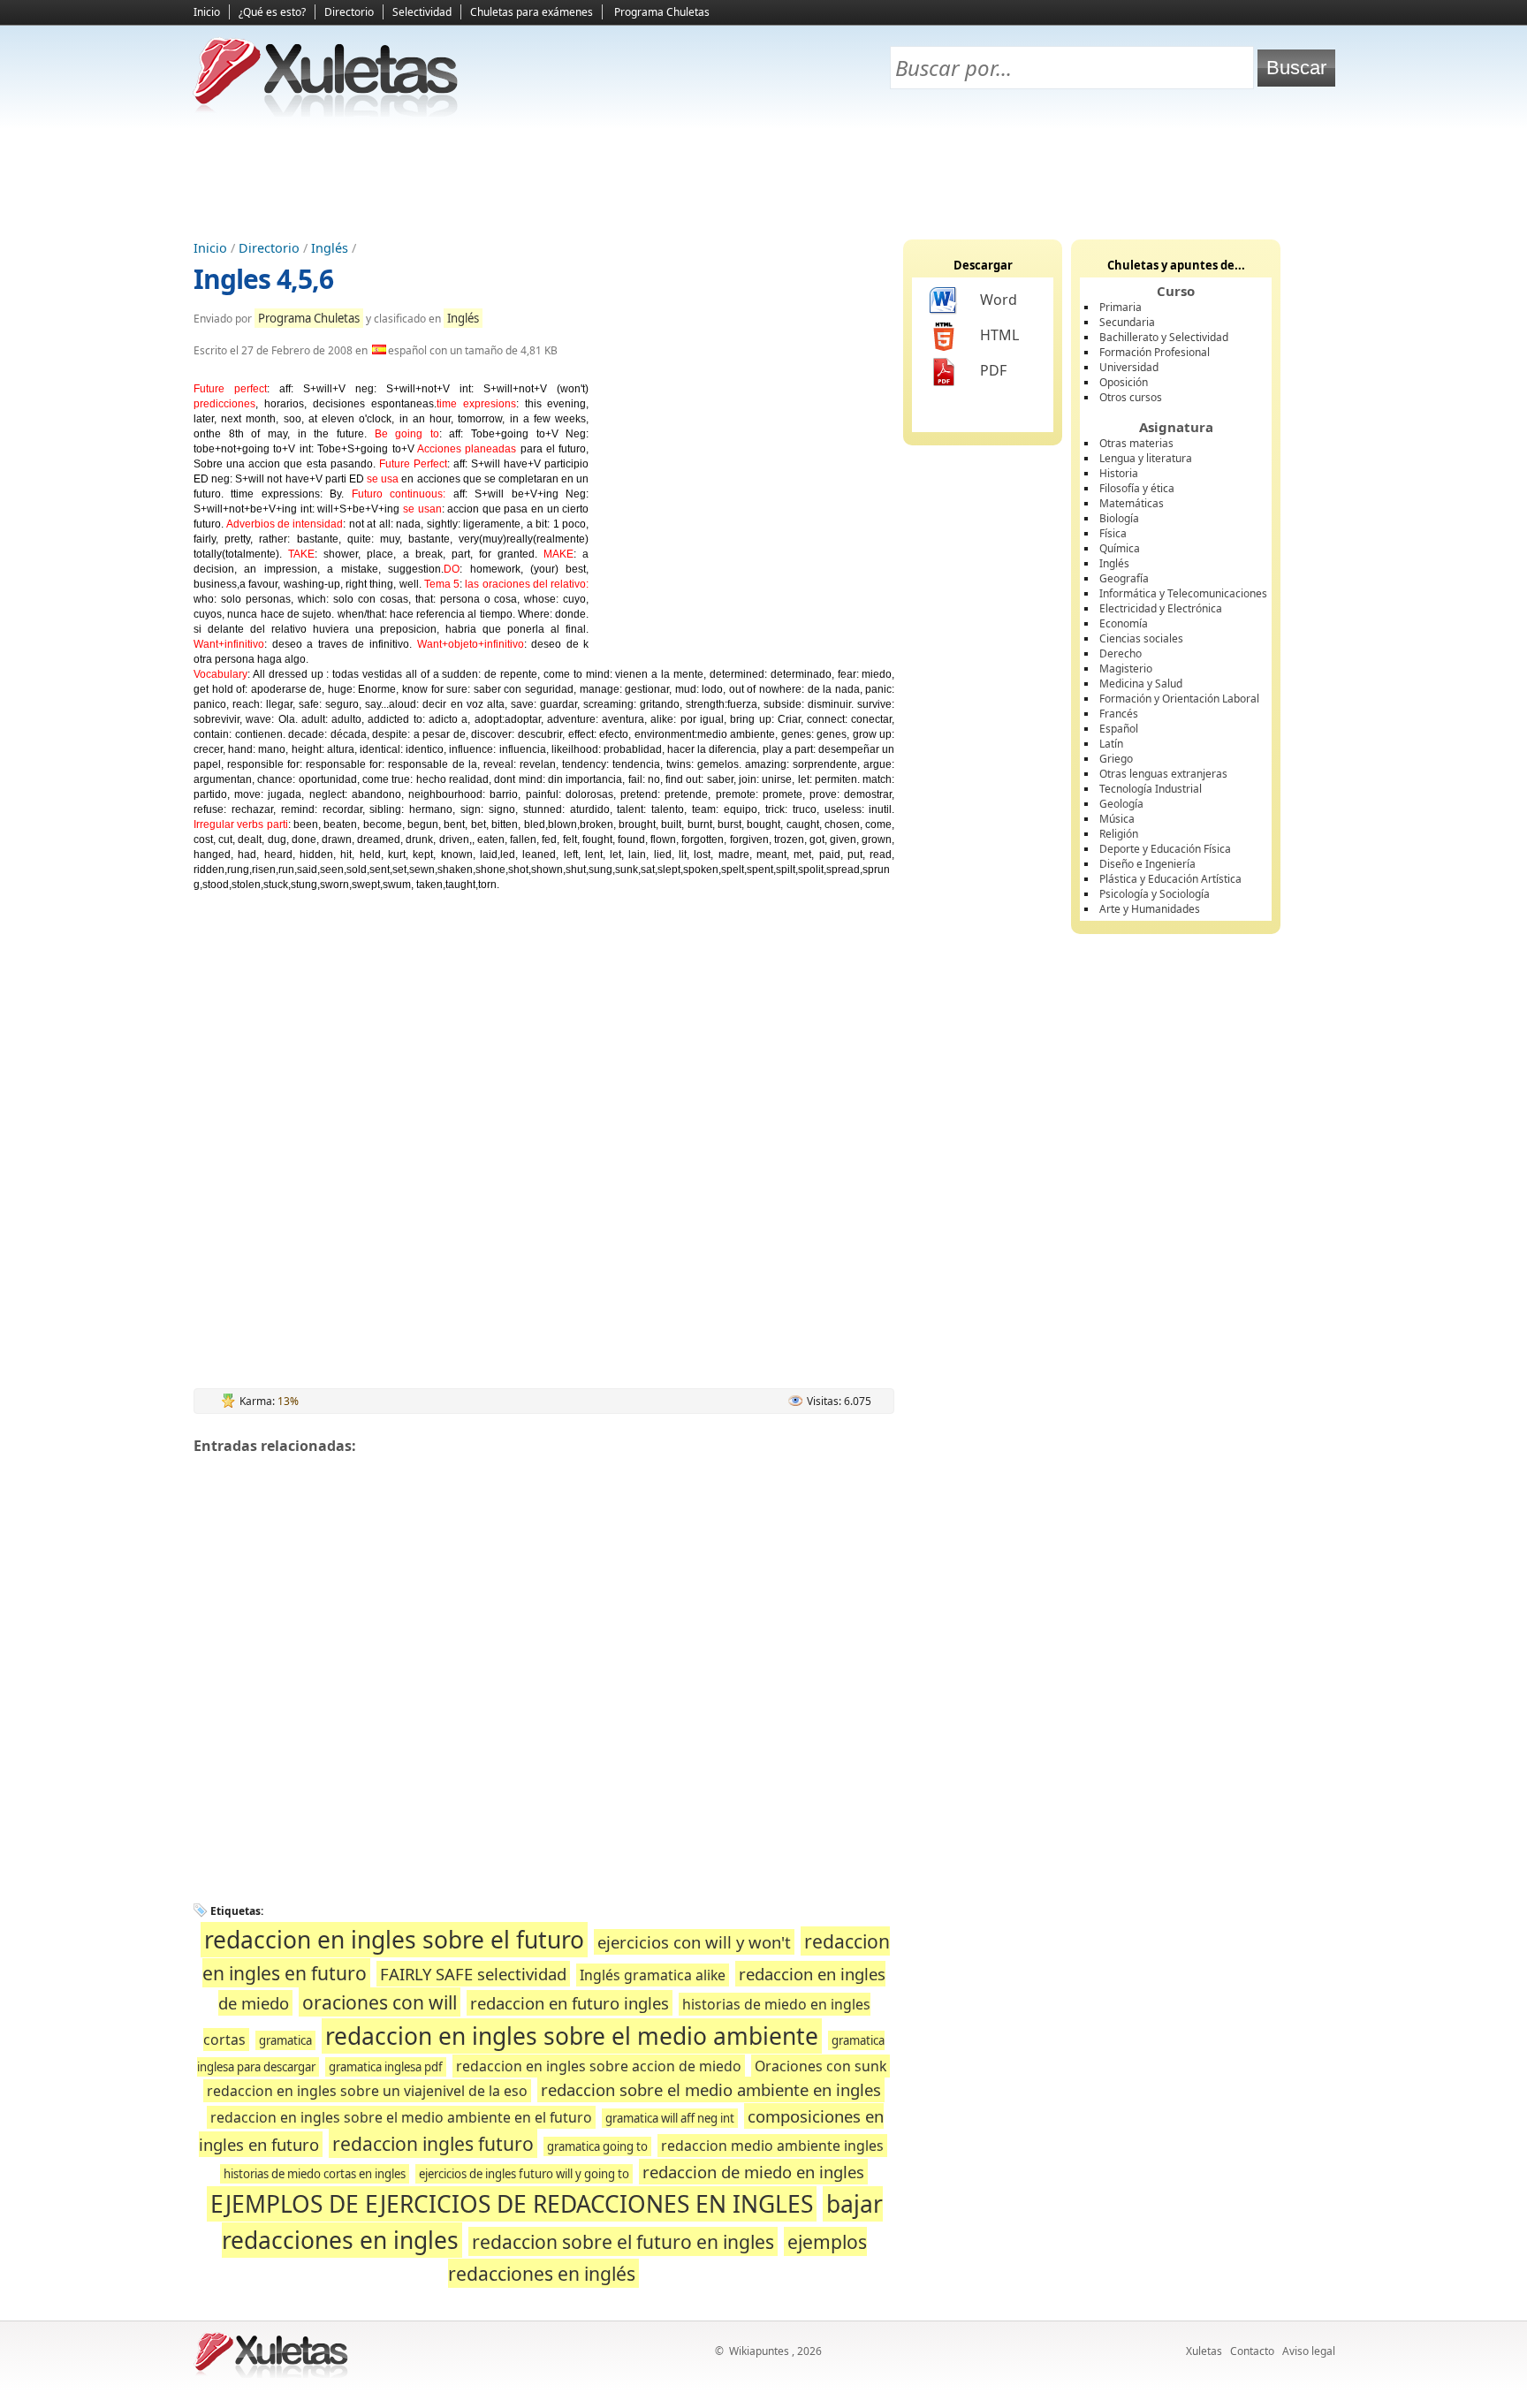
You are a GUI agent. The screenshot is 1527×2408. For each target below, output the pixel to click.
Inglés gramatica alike (653, 1975)
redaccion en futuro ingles (570, 2003)
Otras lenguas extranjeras (1163, 774)
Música (1117, 819)
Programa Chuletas (662, 12)
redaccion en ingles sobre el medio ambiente (572, 2036)
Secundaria (1127, 322)
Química (1120, 548)
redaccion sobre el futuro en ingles (623, 2241)
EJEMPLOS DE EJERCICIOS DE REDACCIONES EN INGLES (512, 2204)
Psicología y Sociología (1155, 894)
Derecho (1121, 653)
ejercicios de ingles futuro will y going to (524, 2174)
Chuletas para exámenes (532, 12)
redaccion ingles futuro (433, 2143)
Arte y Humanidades (1150, 909)
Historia (1119, 473)
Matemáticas (1132, 503)
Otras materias (1136, 443)
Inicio (207, 12)
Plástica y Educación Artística (1170, 879)
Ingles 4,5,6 (263, 279)
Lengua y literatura (1146, 458)
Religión (1119, 834)
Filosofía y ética (1137, 488)
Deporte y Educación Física (1165, 849)
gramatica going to (597, 2146)
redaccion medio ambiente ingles (772, 2146)
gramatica (285, 2040)
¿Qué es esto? (272, 12)
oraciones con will (380, 2002)
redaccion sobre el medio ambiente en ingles (711, 2089)
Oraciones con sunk (820, 2066)
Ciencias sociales (1141, 638)
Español (1119, 729)
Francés (1119, 714)
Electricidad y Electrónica (1161, 608)
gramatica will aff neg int (670, 2118)
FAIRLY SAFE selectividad (473, 1974)
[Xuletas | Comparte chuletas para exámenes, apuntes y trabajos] (326, 113)
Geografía (1124, 578)
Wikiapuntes (759, 2351)
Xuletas (1204, 2351)
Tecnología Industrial (1151, 789)
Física (1113, 533)
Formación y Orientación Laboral (1179, 699)
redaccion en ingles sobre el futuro (394, 1940)
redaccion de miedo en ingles (753, 2172)
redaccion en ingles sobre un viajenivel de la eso (367, 2091)
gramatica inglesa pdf (386, 2067)
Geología (1121, 804)
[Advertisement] (763, 178)
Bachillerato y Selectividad (1164, 337)
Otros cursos (1131, 397)
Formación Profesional (1155, 352)
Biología (1119, 518)
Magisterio (1126, 668)
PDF (993, 370)
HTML (999, 335)
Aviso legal (1309, 2351)
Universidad (1129, 367)
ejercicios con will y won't (694, 1942)
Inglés (330, 248)
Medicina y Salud (1141, 684)
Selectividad (422, 12)
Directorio (349, 12)
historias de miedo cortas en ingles (315, 2174)
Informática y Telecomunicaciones (1183, 593)
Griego (1116, 759)
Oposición (1124, 382)
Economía (1124, 623)
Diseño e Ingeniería (1147, 864)
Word (999, 300)
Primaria (1121, 307)
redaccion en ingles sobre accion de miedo (599, 2066)
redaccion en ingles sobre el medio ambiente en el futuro (401, 2117)
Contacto (1252, 2351)
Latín (1111, 744)
